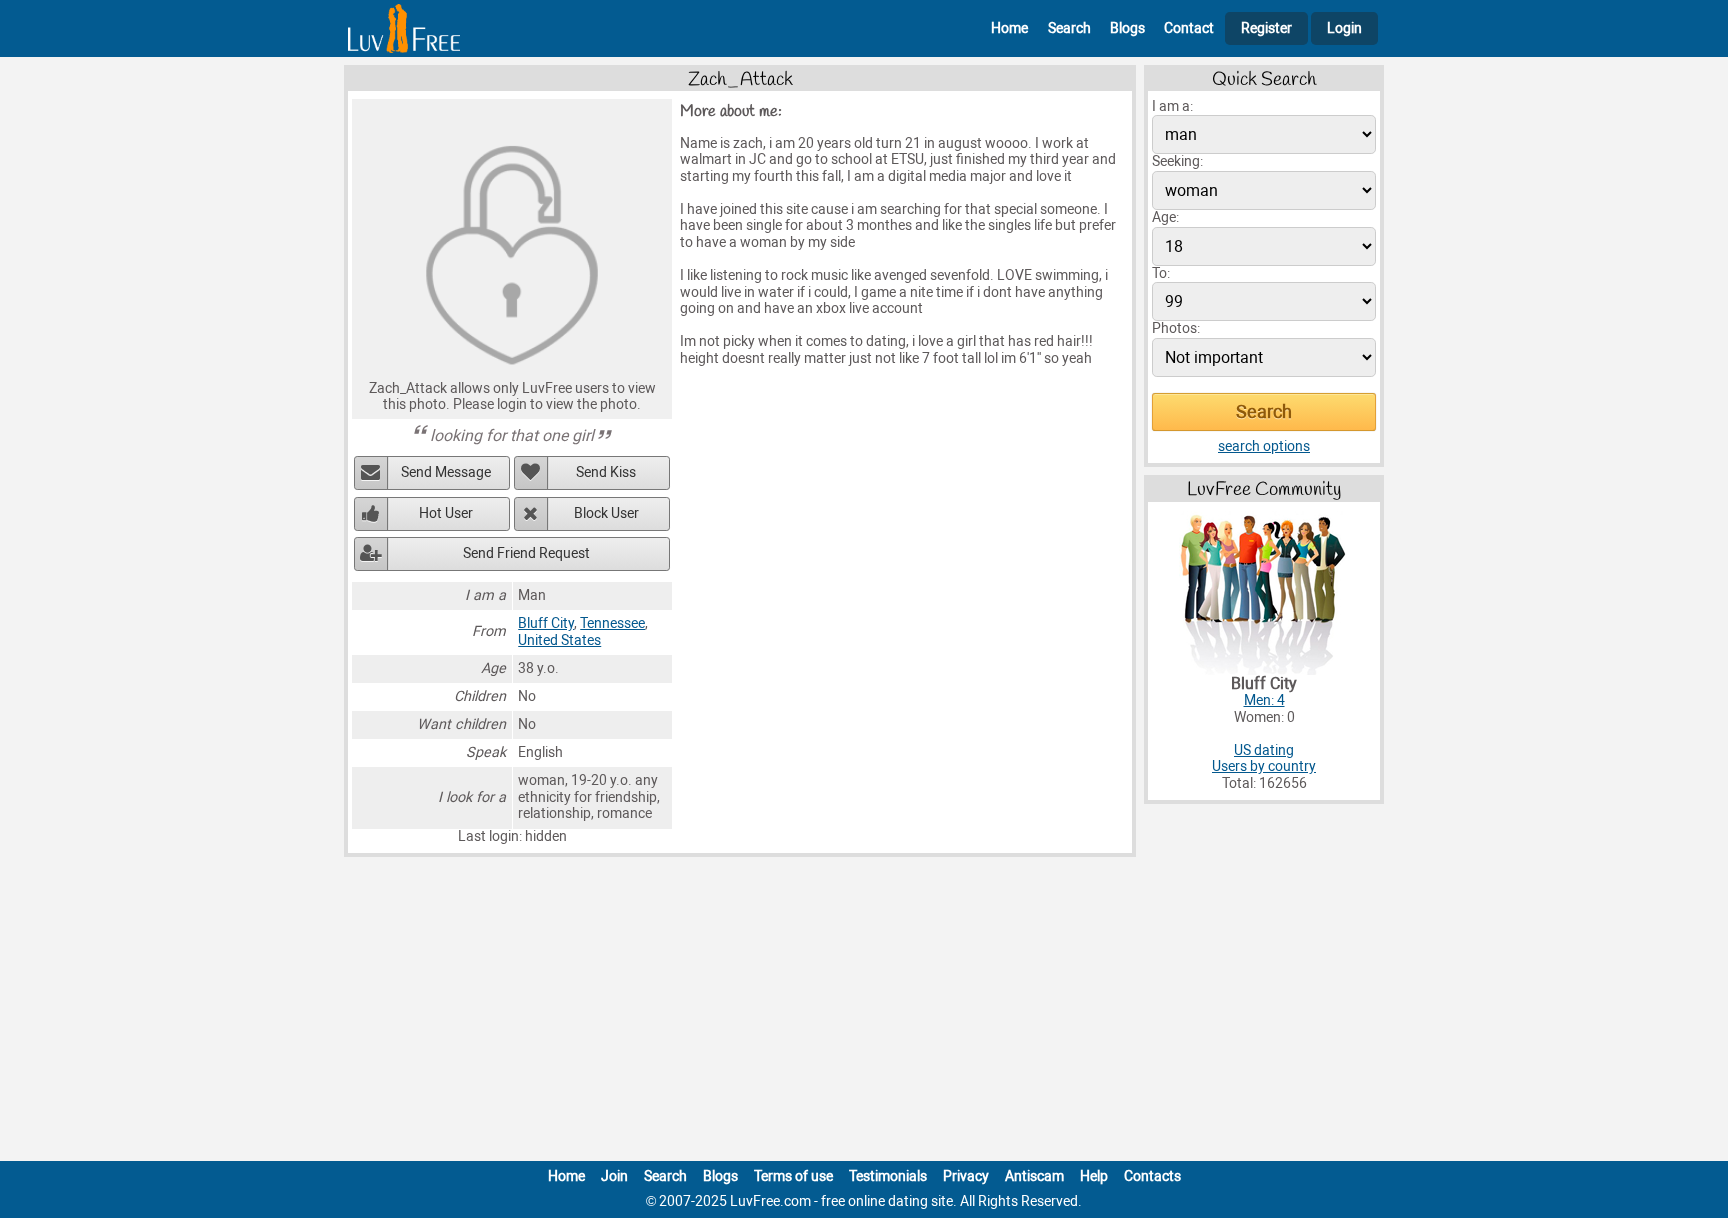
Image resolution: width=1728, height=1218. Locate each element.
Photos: (1176, 328)
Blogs (1127, 28)
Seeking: (1177, 161)
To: (1161, 273)
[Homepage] (404, 28)
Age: (1165, 217)
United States (559, 640)
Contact (1189, 28)
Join (614, 1176)
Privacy (966, 1176)
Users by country (1264, 766)
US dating (1264, 750)
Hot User (446, 513)
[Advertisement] (864, 1013)
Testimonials (888, 1176)
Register (1266, 28)
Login (1344, 28)
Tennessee (612, 623)
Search (1069, 28)
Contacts (1152, 1176)
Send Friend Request (526, 553)
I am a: (1172, 106)
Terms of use (793, 1176)
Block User (606, 513)
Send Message (446, 472)
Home (1009, 28)
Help (1094, 1176)
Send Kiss (606, 472)
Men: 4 (1264, 700)
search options (1264, 446)
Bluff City (546, 623)
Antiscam (1034, 1176)
